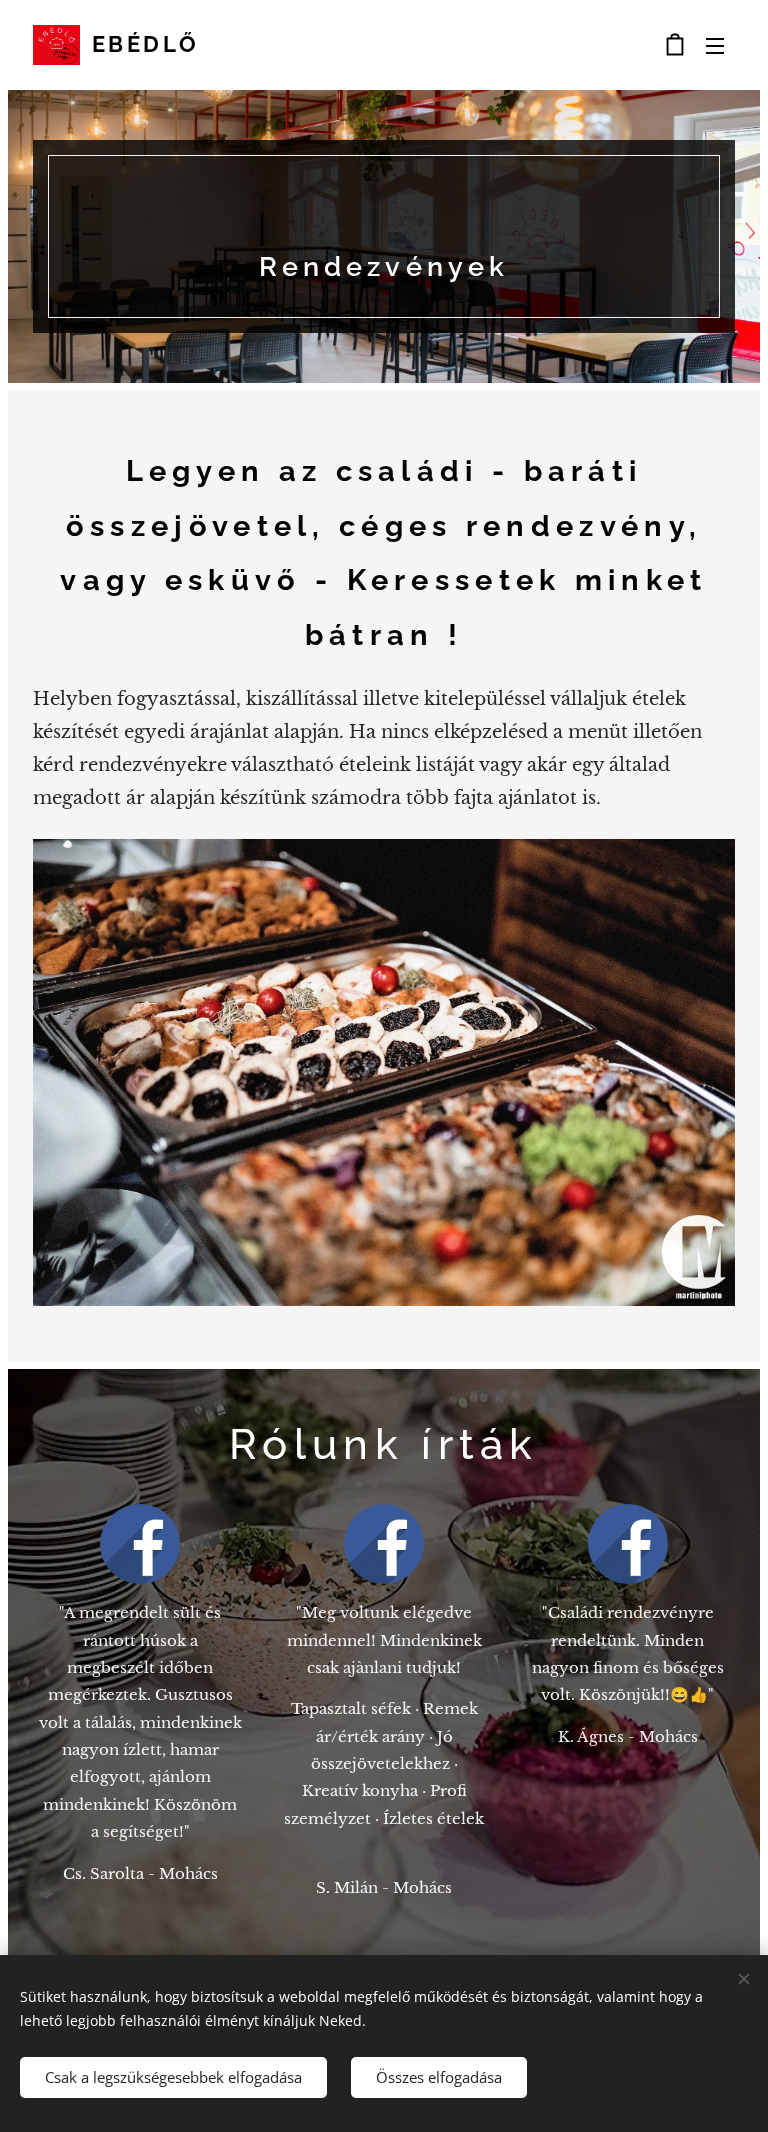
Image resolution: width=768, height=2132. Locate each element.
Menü (715, 45)
